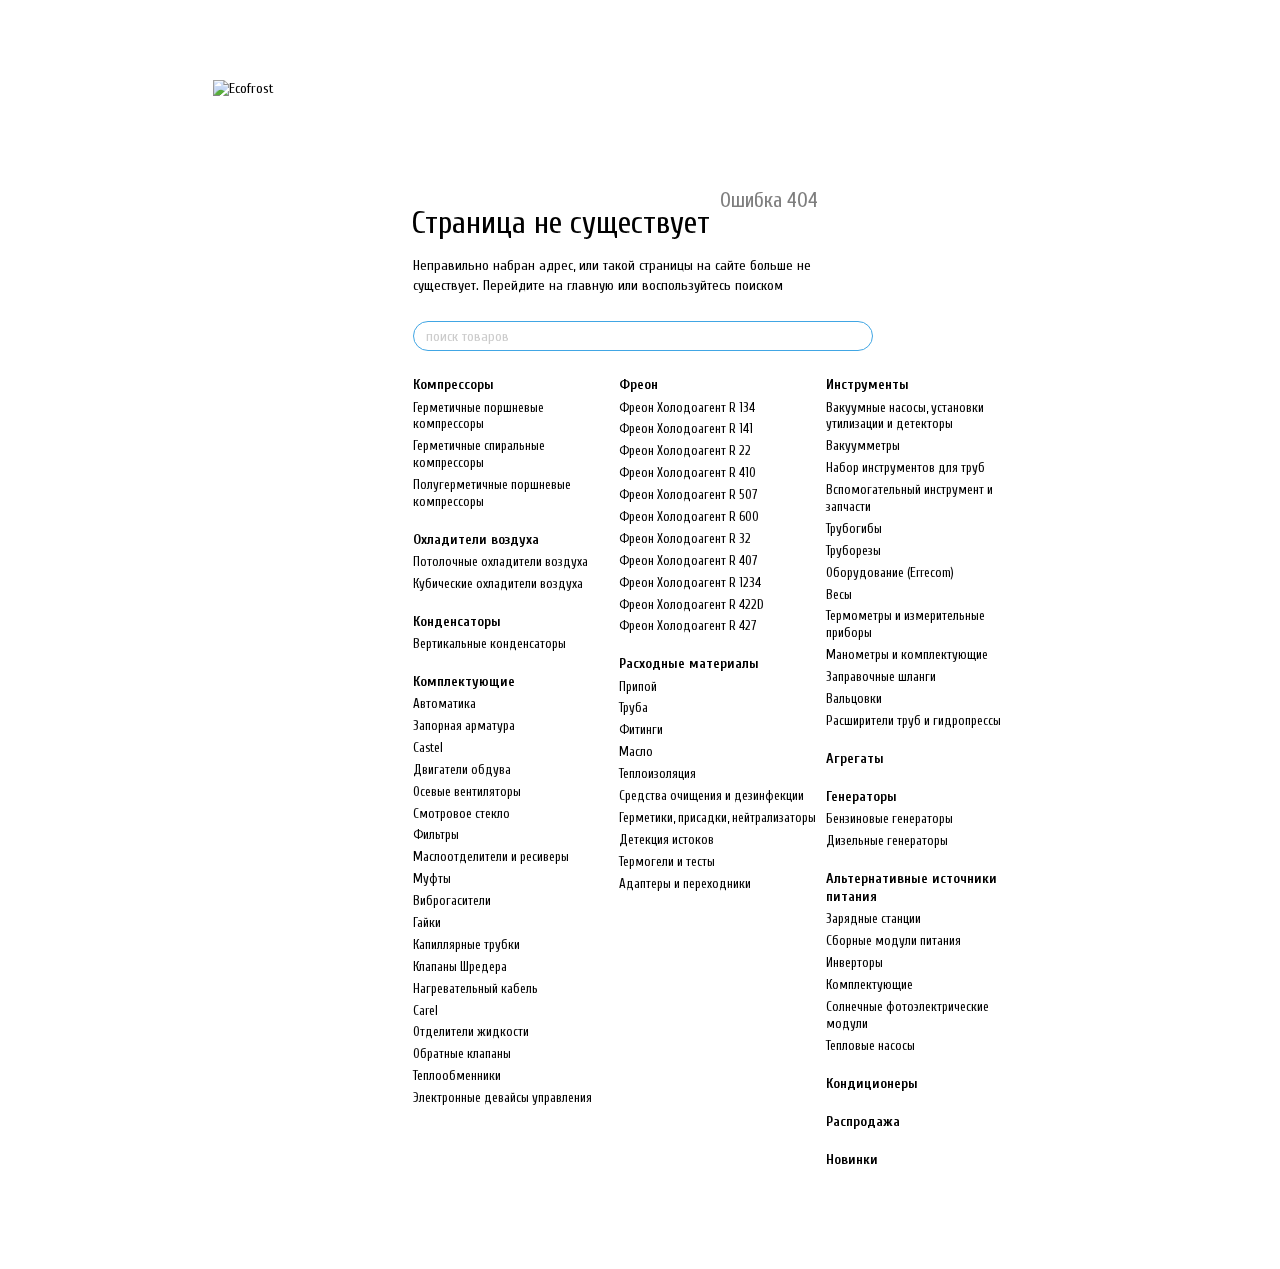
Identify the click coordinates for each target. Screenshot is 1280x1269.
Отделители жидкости (471, 1031)
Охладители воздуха (476, 539)
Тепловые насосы (870, 1045)
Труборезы (853, 550)
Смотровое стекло (461, 813)
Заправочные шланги (881, 676)
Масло (636, 751)
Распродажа (863, 1121)
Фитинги (641, 729)
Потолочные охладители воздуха (500, 561)
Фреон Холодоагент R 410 (687, 472)
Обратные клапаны (462, 1053)
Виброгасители (452, 900)
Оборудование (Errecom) (890, 572)
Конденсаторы (457, 621)
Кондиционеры (872, 1083)
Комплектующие (464, 681)
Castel (428, 747)
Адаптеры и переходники (685, 883)
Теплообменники (457, 1075)
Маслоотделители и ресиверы (491, 856)
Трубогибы (854, 528)
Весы (839, 594)
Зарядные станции (873, 918)
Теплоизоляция (657, 773)
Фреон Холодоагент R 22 (685, 450)
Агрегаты (855, 758)
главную (590, 285)
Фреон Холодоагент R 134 (687, 407)
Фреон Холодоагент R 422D (691, 604)
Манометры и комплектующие (907, 654)
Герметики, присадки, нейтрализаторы (717, 817)
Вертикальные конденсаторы (489, 643)
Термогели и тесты (667, 861)
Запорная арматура (464, 725)
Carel (425, 1010)
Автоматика (444, 703)
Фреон (638, 384)
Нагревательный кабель (475, 988)
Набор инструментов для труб (905, 467)
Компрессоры (453, 384)
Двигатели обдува (462, 769)
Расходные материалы (689, 663)
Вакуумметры (863, 445)
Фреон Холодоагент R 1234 (690, 582)
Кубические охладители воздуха (498, 583)
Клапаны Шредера (460, 966)
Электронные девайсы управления (502, 1097)
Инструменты (867, 384)
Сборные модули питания (893, 940)
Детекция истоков (666, 839)
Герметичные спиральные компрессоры (479, 454)
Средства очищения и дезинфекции (711, 795)
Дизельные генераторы (887, 840)
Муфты (432, 878)
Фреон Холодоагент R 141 (686, 428)
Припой (638, 686)
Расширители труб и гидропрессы (913, 720)
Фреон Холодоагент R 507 (688, 494)
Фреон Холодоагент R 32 (685, 538)
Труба (633, 707)
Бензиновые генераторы (889, 818)
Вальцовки (854, 698)
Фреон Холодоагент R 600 (689, 516)
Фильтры (436, 834)
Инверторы (854, 962)
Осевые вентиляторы (467, 791)
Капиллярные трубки (466, 944)
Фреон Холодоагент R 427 (687, 625)
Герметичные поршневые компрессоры (478, 416)
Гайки (427, 922)
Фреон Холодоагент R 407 (688, 560)
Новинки (852, 1159)
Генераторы (861, 796)
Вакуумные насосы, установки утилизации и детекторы (905, 416)
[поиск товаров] (857, 336)
